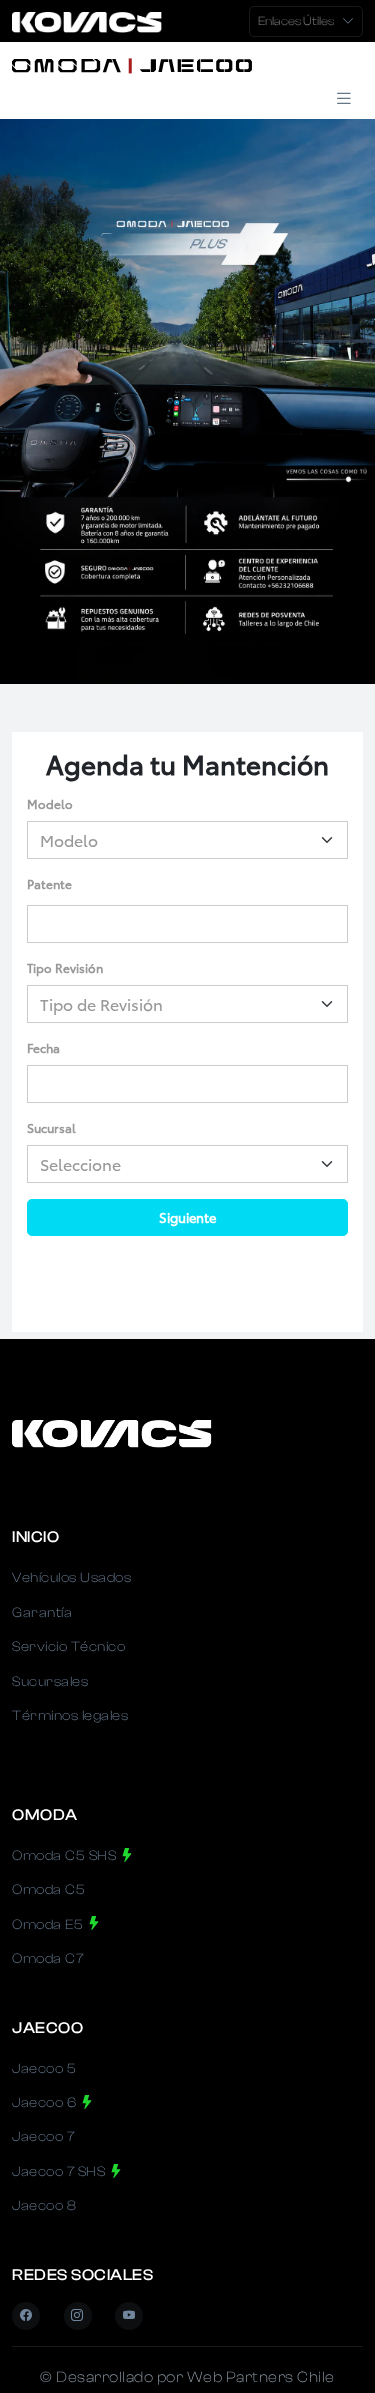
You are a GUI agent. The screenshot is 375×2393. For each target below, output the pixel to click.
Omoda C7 (47, 1959)
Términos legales (70, 1716)
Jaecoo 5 (44, 2069)
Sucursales (50, 1682)
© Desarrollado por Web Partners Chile (187, 2377)
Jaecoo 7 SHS (60, 2172)
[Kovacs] (162, 64)
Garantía (42, 1613)
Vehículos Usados (71, 1578)
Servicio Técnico (68, 1647)
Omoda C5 (48, 1890)
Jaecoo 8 (44, 2206)
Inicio (35, 1537)
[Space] (112, 1432)
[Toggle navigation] (344, 99)
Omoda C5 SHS (66, 1856)
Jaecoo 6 (46, 2103)
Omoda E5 (49, 1925)
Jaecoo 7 (43, 2137)
